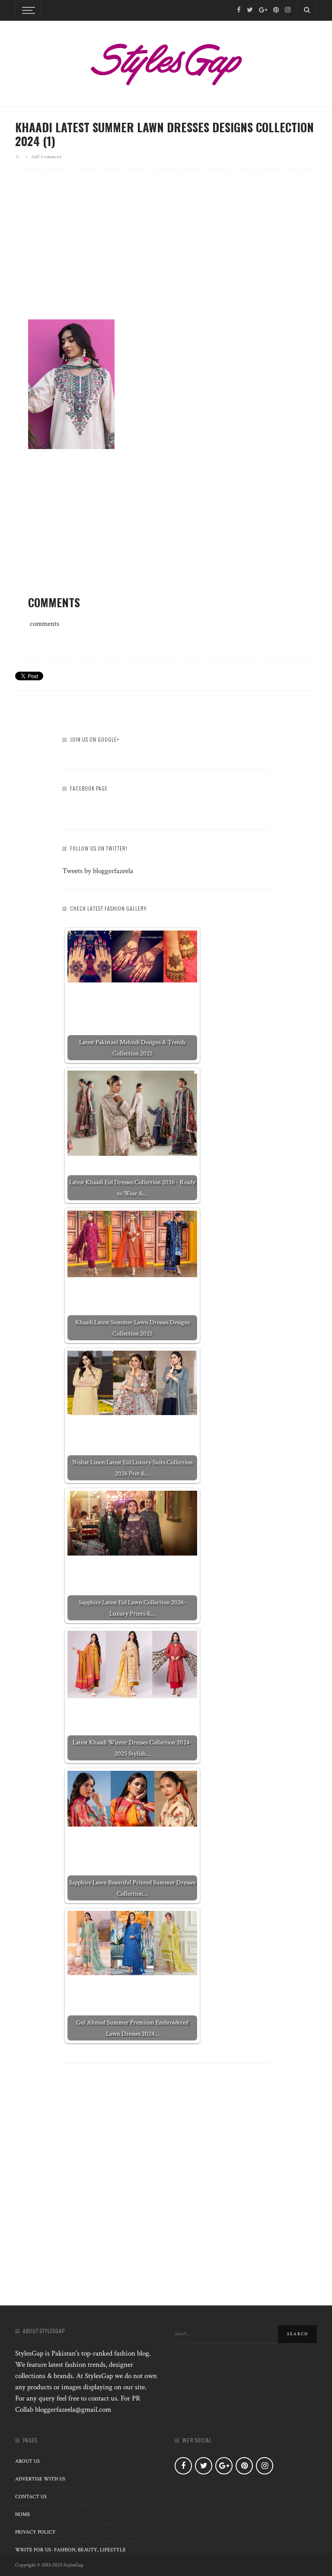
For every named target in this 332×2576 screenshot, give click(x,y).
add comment (46, 156)
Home (23, 2514)
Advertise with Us (40, 2479)
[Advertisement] (166, 251)
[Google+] (263, 10)
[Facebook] (239, 10)
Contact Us (31, 2497)
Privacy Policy (35, 2532)
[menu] (27, 10)
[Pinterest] (276, 10)
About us (27, 2461)
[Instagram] (288, 10)
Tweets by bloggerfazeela (98, 871)
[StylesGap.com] (166, 61)
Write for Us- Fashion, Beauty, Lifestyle (70, 2550)
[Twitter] (250, 10)
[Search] (307, 10)
